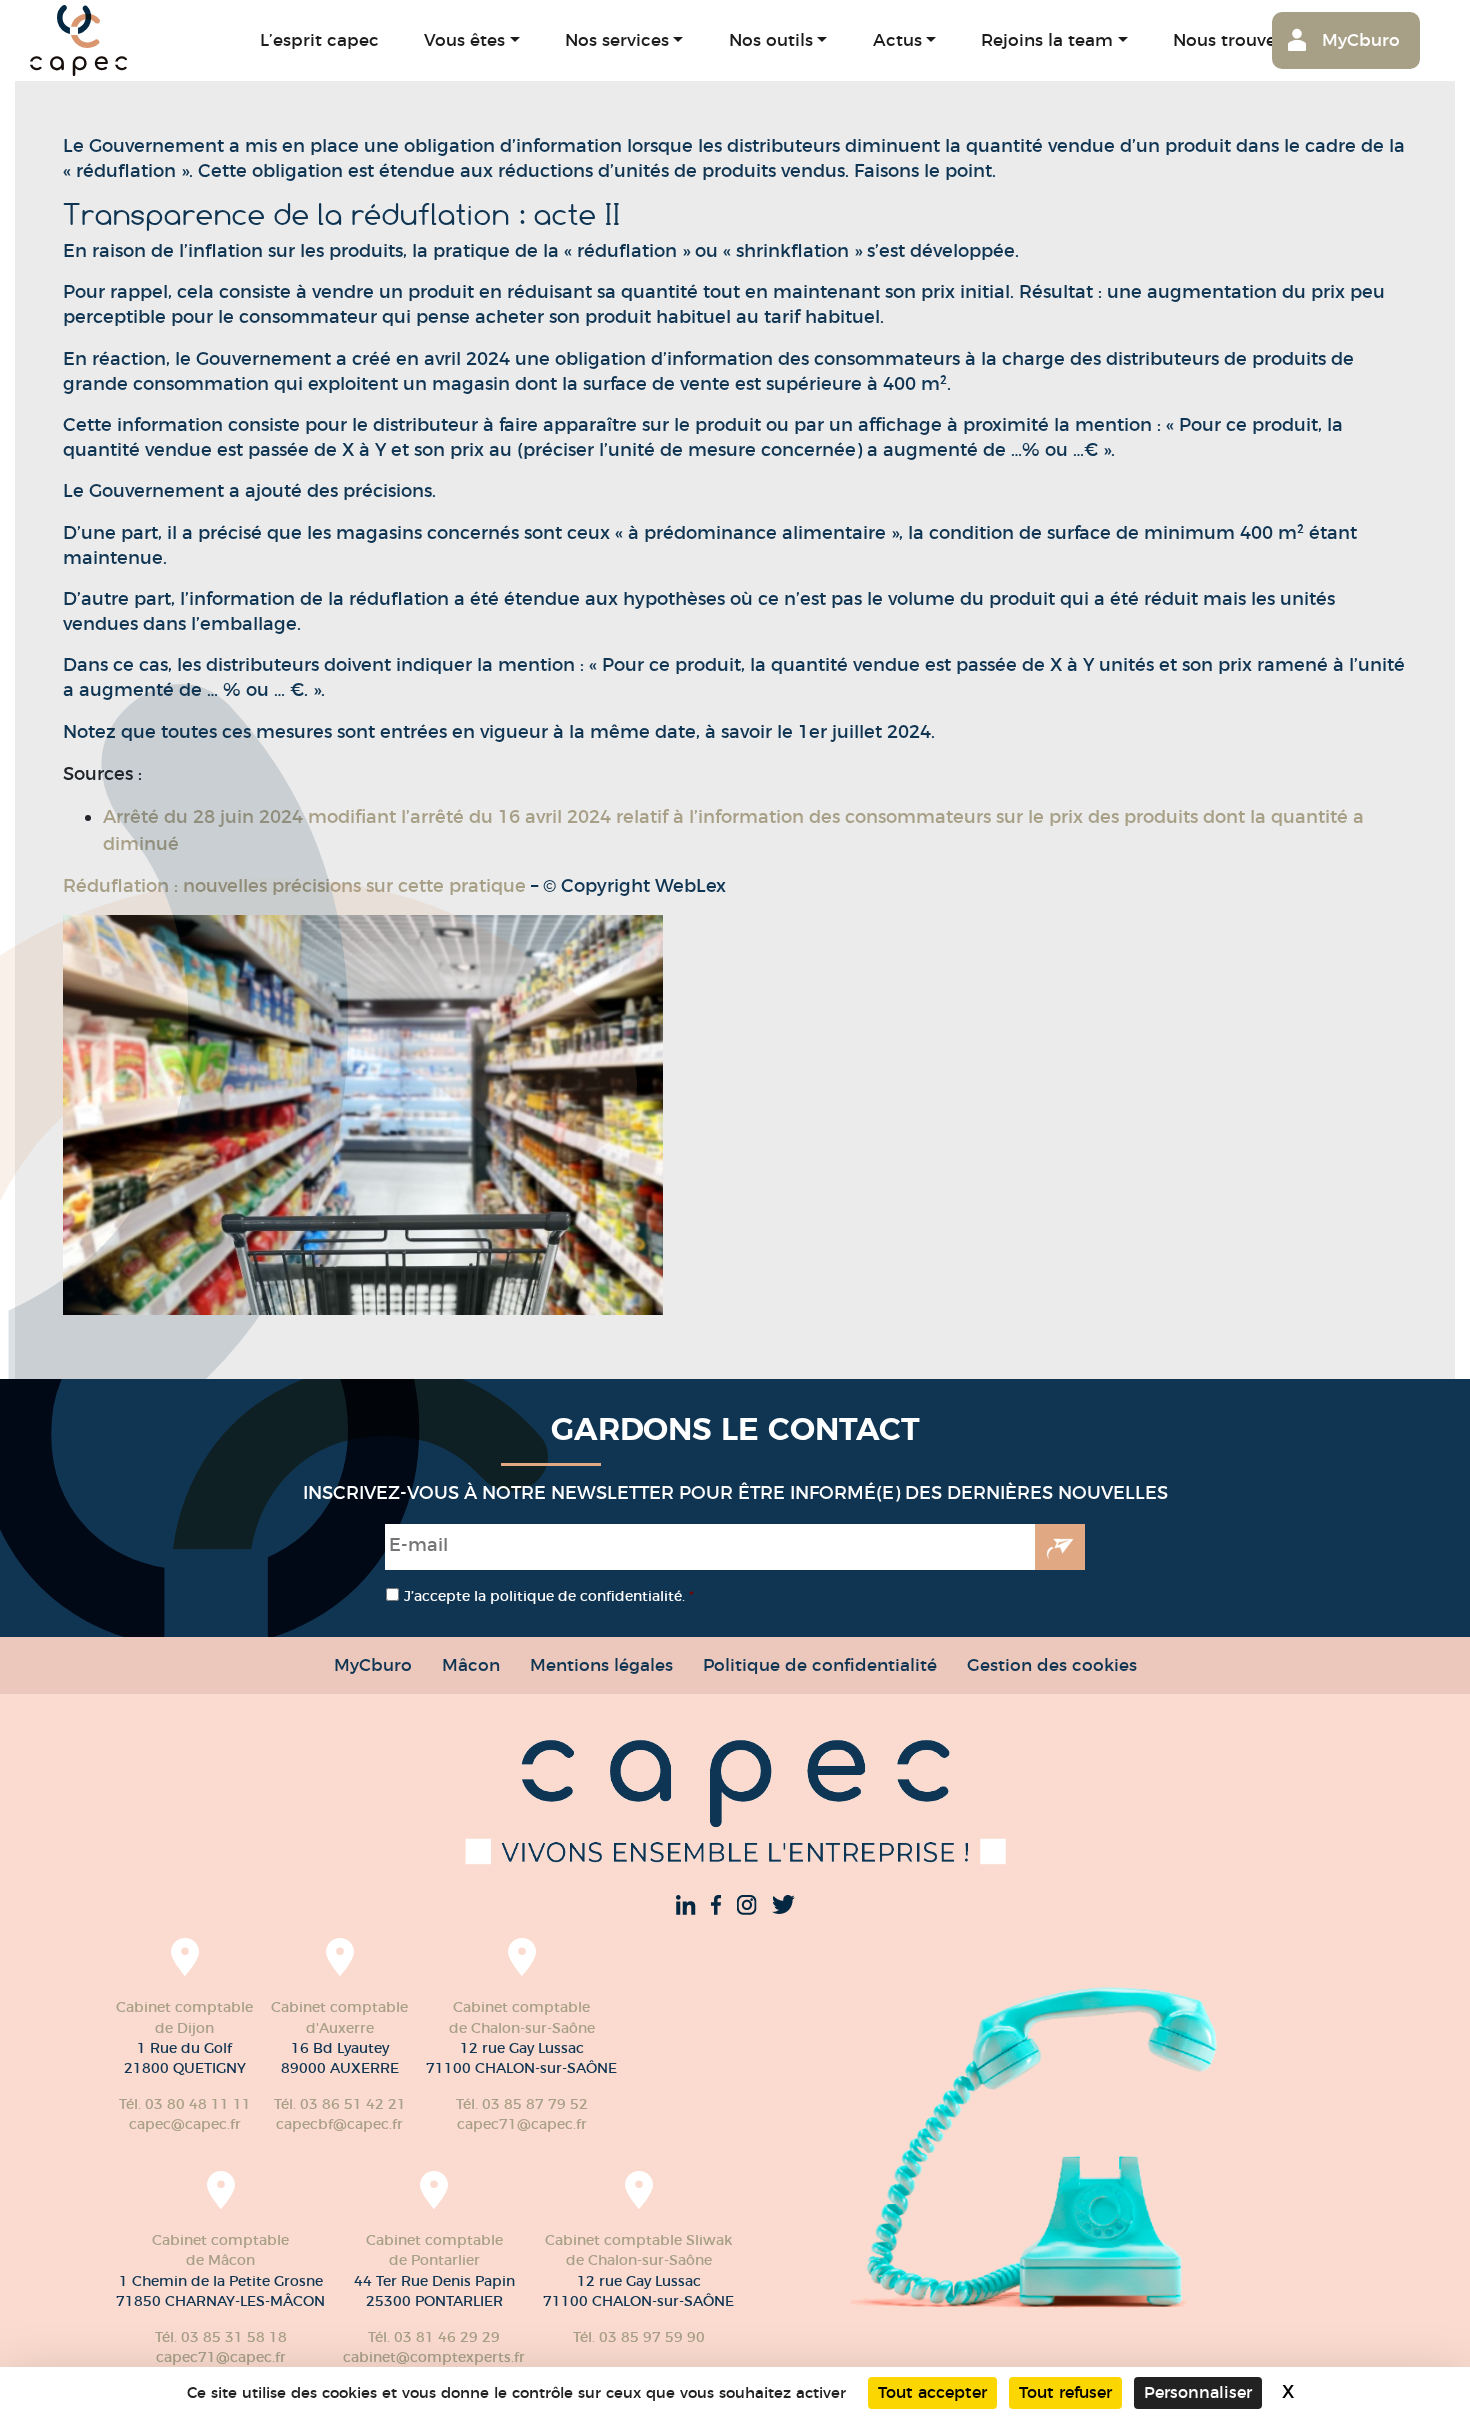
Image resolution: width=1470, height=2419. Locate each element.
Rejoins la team (1047, 39)
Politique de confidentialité (820, 1664)
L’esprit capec (319, 39)
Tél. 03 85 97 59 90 (639, 2337)
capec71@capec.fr (522, 2124)
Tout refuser (1065, 2392)
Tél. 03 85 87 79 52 (522, 2104)
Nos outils (771, 39)
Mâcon (471, 1664)
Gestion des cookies (1052, 1664)
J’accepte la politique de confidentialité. (549, 1596)
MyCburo (1361, 39)
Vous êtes (464, 39)
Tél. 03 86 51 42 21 (340, 2104)
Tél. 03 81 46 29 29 (434, 2337)
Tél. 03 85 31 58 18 (221, 2337)
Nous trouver (1228, 39)
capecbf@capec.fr (339, 2124)
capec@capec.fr (185, 2124)
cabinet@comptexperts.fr (434, 2357)
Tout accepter (932, 2392)
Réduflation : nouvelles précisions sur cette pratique (294, 886)
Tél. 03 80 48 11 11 (185, 2104)
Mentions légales (601, 1664)
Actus (897, 39)
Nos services (617, 39)
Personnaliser (1198, 2392)
